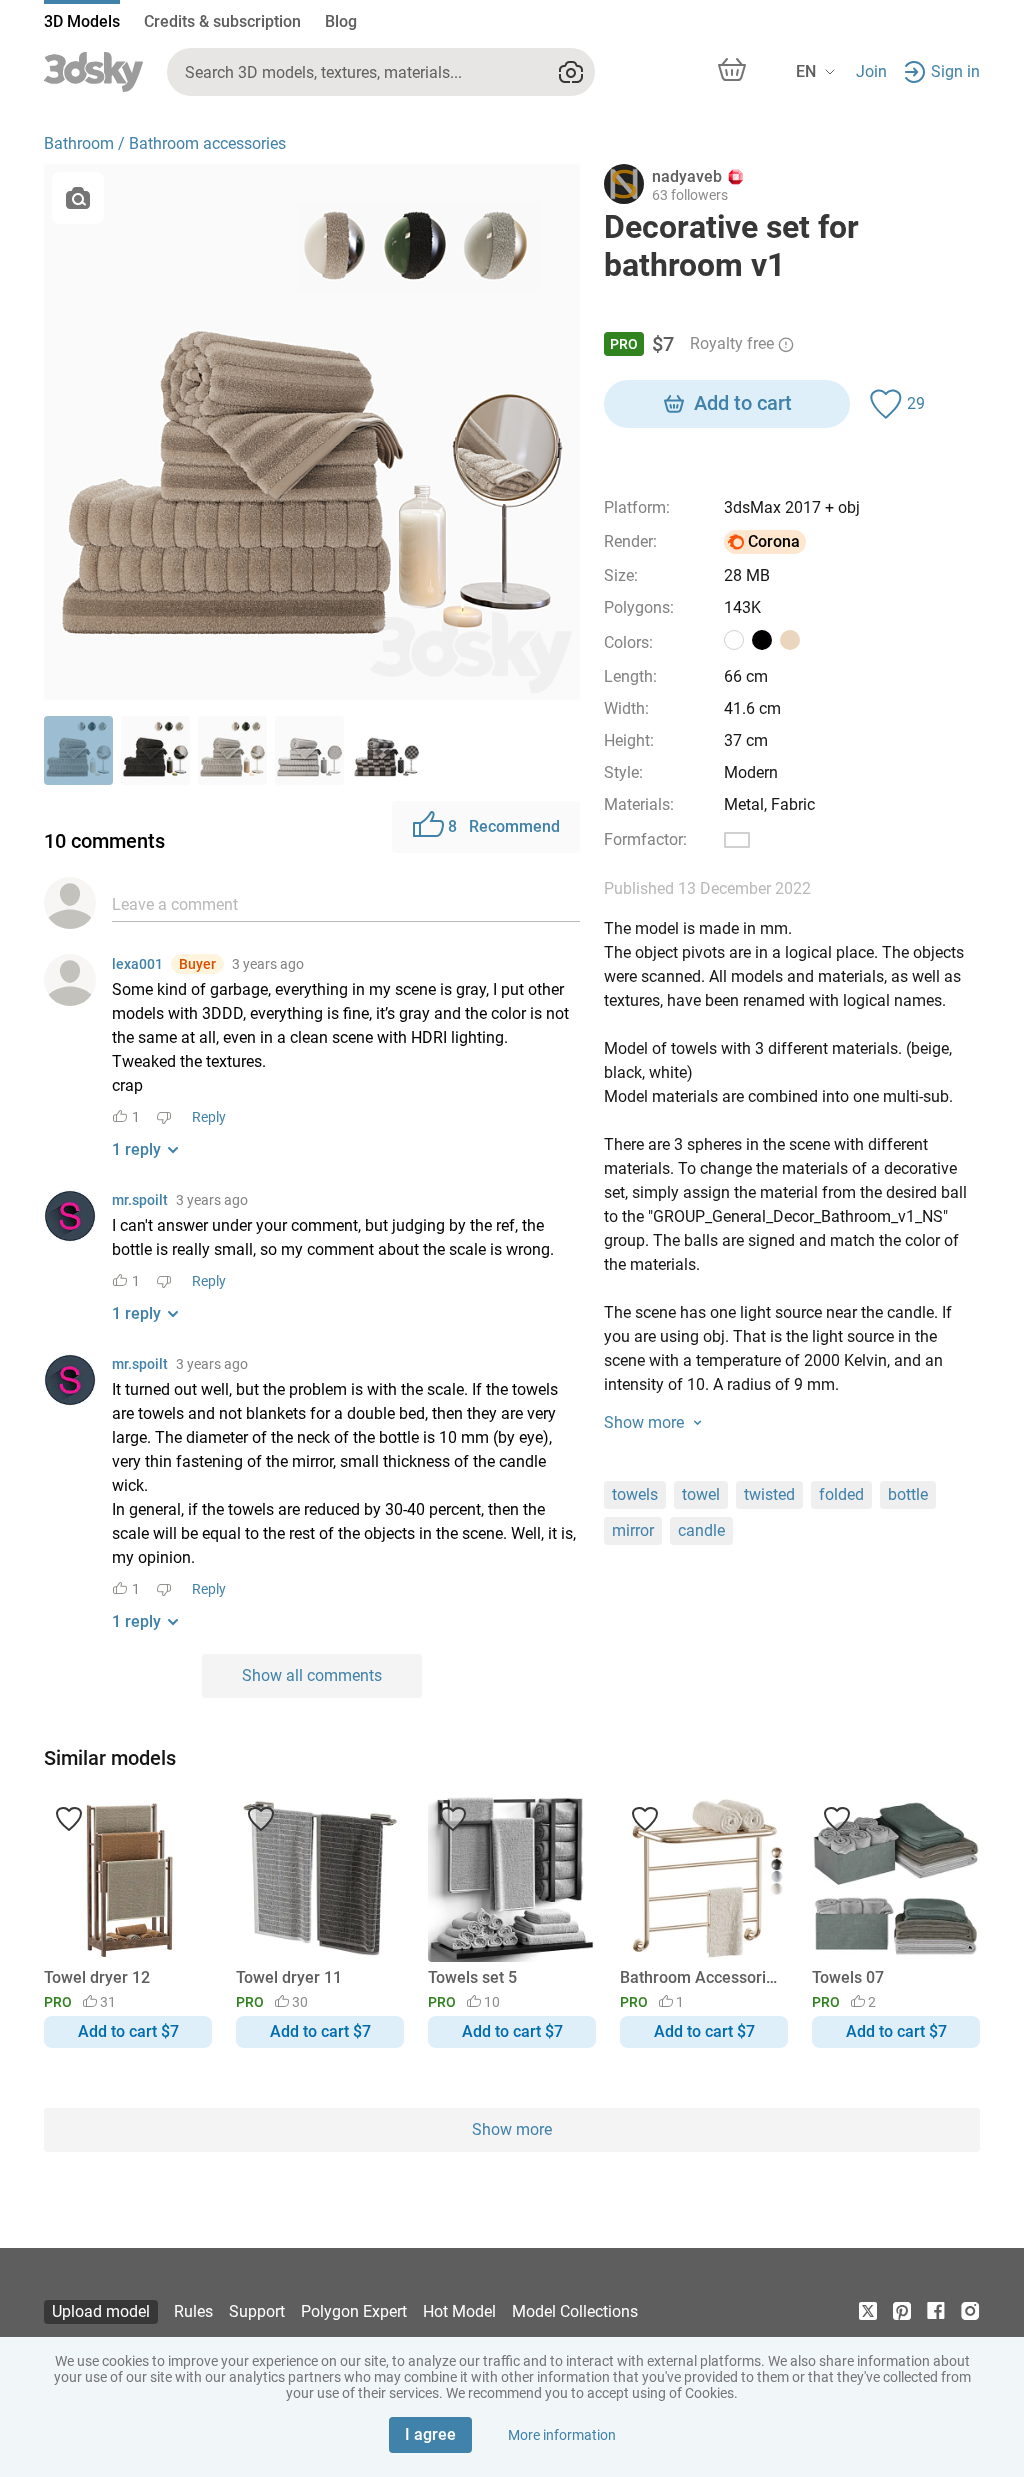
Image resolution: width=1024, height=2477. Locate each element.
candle (701, 1530)
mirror (633, 1530)
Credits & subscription (222, 21)
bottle (908, 1494)
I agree (430, 2434)
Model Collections (575, 2311)
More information (562, 2435)
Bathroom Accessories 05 (700, 1977)
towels (635, 1494)
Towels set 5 (472, 1977)
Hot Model (459, 2311)
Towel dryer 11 (289, 1977)
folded (841, 1494)
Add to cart (743, 403)
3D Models (82, 21)
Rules (193, 2311)
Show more (512, 2129)
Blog (341, 21)
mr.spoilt (140, 1200)
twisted (769, 1494)
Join (871, 71)
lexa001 (137, 964)
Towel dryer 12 (97, 1977)
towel (701, 1494)
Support (257, 2311)
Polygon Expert (354, 2311)
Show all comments (312, 1675)
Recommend (504, 826)
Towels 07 (848, 1977)
